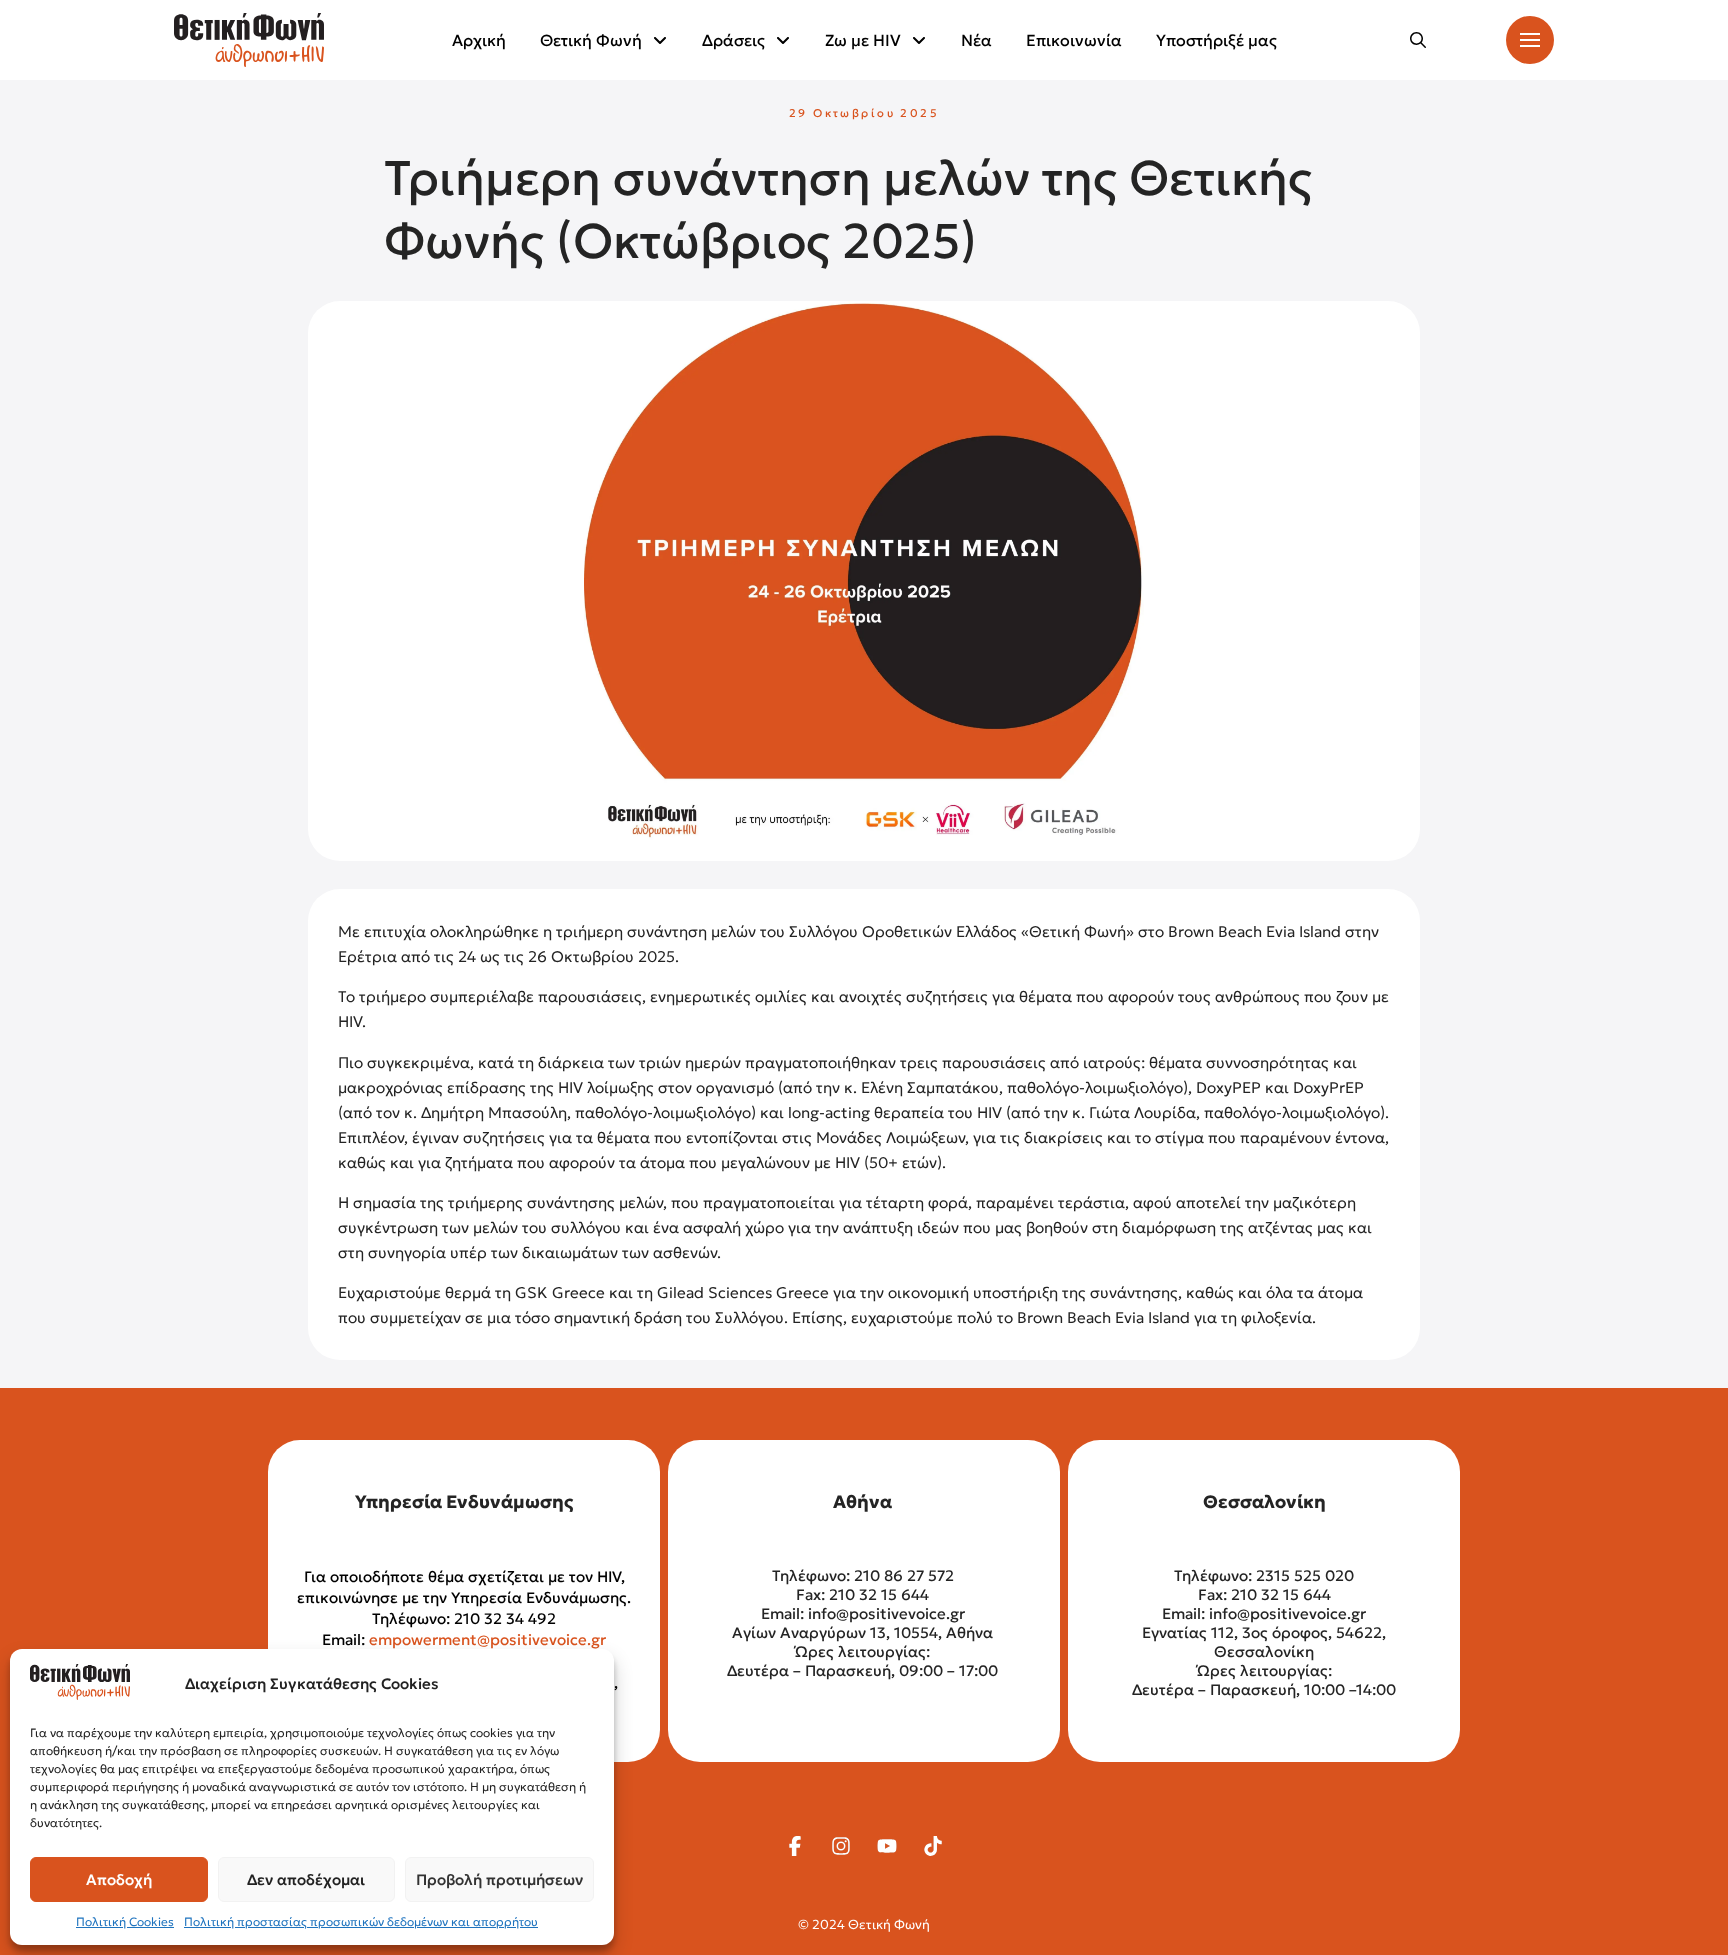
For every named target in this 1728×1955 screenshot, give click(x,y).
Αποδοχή (119, 1879)
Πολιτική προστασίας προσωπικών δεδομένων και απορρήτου (361, 1921)
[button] (1418, 40)
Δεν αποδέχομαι (306, 1879)
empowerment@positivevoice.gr (487, 1639)
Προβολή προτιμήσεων (499, 1879)
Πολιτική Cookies (125, 1921)
